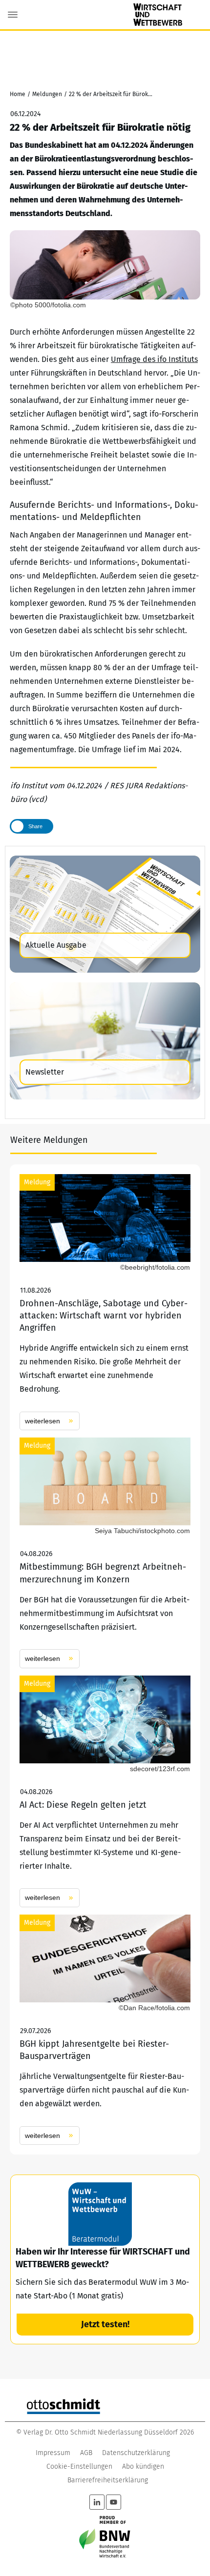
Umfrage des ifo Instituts (154, 359)
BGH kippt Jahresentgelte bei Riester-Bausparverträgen (105, 2030)
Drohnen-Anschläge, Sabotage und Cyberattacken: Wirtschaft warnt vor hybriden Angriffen (105, 1302)
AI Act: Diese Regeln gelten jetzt (105, 1791)
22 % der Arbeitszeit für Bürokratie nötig (100, 127)
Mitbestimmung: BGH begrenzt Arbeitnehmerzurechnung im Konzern (105, 1553)
